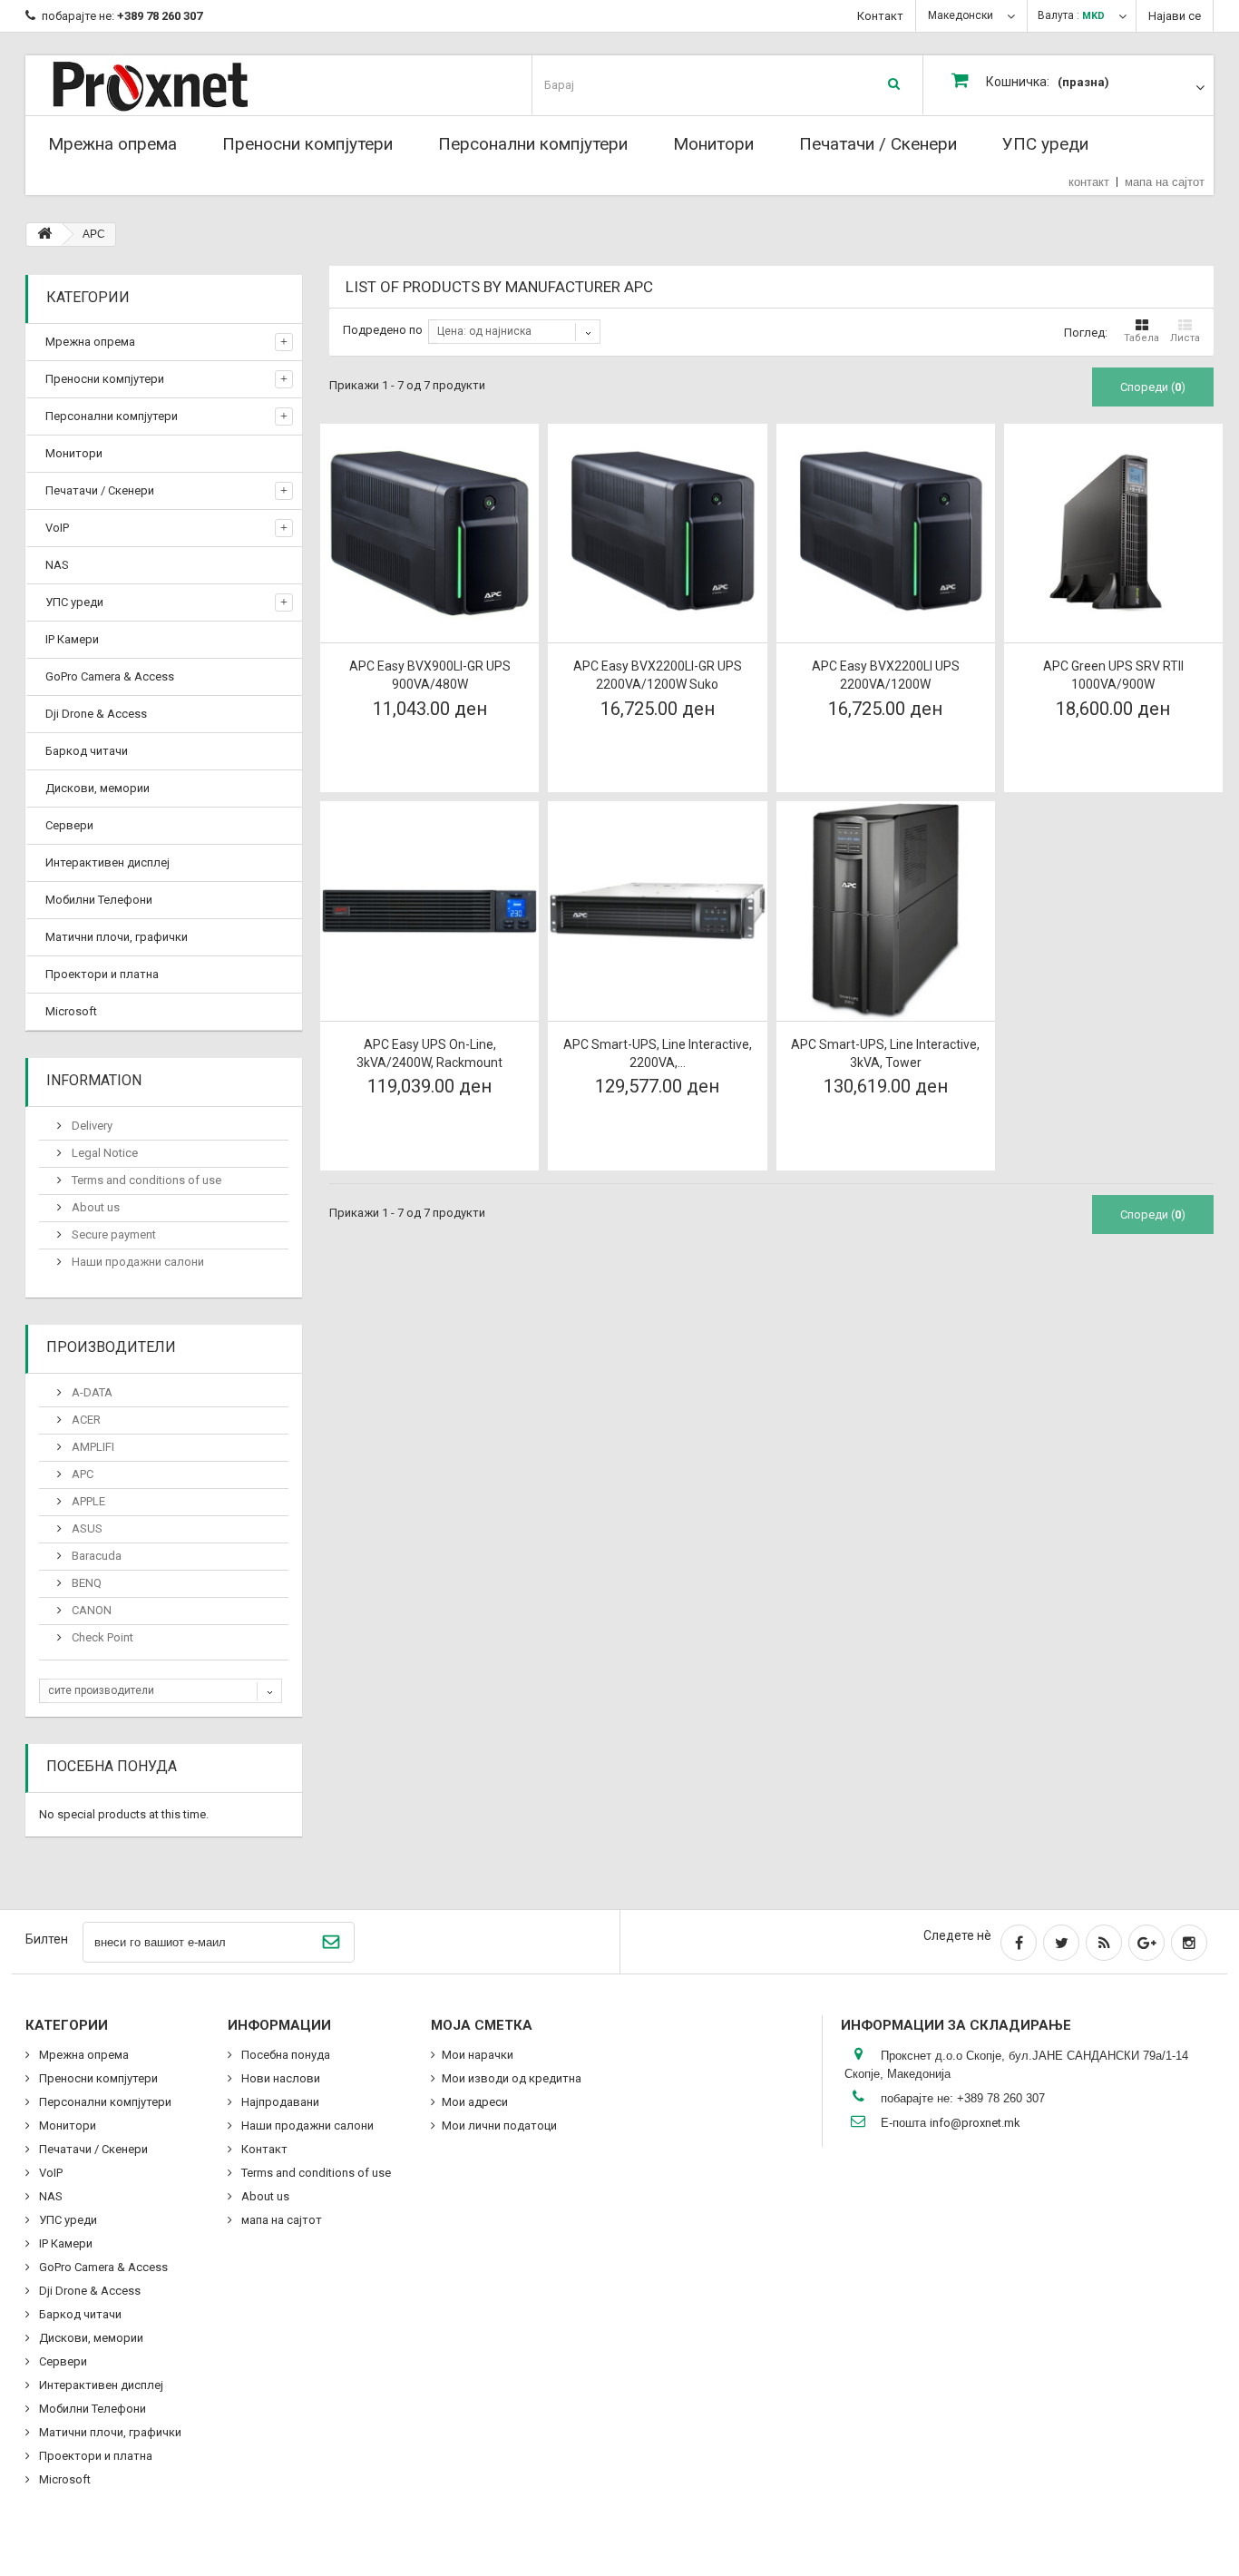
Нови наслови (279, 2078)
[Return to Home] (44, 235)
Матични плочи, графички (117, 937)
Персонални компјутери (533, 144)
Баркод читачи (87, 751)
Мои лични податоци (499, 2125)
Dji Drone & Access (96, 714)
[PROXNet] (186, 85)
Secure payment (112, 1234)
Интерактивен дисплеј (107, 862)
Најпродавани (279, 2102)
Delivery (91, 1126)
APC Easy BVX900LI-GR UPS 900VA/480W (430, 675)
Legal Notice (103, 1153)
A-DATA (91, 1392)
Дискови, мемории (98, 788)
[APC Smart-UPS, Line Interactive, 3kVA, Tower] (886, 911)
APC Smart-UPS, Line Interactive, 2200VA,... (658, 1053)
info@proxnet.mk (975, 2123)
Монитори (713, 144)
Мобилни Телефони (99, 900)
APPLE (87, 1501)
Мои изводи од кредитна (512, 2078)
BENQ (85, 1583)
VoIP (57, 528)
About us (94, 1207)
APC (81, 1474)
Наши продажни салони (137, 1262)
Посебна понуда (112, 1766)
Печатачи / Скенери (878, 144)
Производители (111, 1347)
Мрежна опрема (112, 144)
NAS (57, 565)
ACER (85, 1420)
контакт (1089, 182)
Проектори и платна (102, 974)
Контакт (880, 16)
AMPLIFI (92, 1447)
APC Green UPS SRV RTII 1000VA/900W (1113, 675)
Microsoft (71, 1011)
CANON (90, 1610)
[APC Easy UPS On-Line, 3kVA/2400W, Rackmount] (429, 911)
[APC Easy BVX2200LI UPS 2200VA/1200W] (886, 533)
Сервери (69, 825)
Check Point (101, 1637)
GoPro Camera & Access (110, 676)
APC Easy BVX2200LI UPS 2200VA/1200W (886, 675)
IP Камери (72, 639)
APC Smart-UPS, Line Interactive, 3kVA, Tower (885, 1053)
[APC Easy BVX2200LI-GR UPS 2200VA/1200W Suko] (657, 533)
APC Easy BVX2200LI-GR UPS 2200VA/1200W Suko (658, 675)
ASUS (86, 1528)
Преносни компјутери (307, 144)
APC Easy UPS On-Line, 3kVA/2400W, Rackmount (429, 1053)
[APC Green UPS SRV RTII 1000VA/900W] (1113, 533)
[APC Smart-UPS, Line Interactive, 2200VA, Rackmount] (657, 911)
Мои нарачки (478, 2055)
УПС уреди (1045, 144)
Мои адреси (475, 2102)
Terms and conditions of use (145, 1180)
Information (94, 1080)
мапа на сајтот (1165, 182)
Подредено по (383, 330)
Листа (1185, 338)
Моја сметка (482, 2025)
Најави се (1175, 16)
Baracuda (95, 1556)
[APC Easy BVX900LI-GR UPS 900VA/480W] (429, 533)
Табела (1141, 338)
